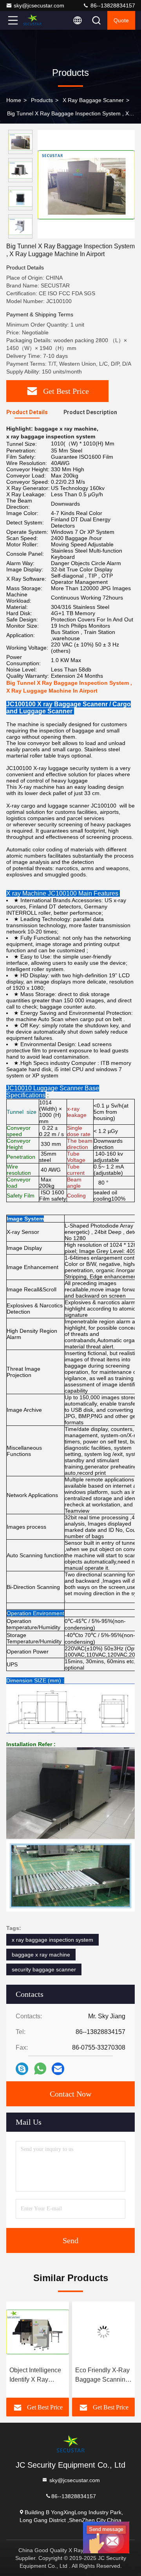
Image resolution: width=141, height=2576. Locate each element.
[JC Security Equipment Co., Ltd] (39, 20)
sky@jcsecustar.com (39, 5)
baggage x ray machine (41, 1955)
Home (14, 100)
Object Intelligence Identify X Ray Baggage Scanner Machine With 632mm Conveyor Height (35, 2376)
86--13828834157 (112, 5)
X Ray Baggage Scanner (93, 100)
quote (121, 20)
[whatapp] (40, 2069)
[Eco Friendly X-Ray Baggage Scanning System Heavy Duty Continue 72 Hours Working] (103, 2332)
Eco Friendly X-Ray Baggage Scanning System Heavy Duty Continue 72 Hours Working (103, 2376)
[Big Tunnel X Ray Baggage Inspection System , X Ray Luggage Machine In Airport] (86, 184)
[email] (58, 2069)
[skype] (22, 2069)
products (42, 100)
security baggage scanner (44, 1969)
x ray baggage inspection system (52, 1940)
